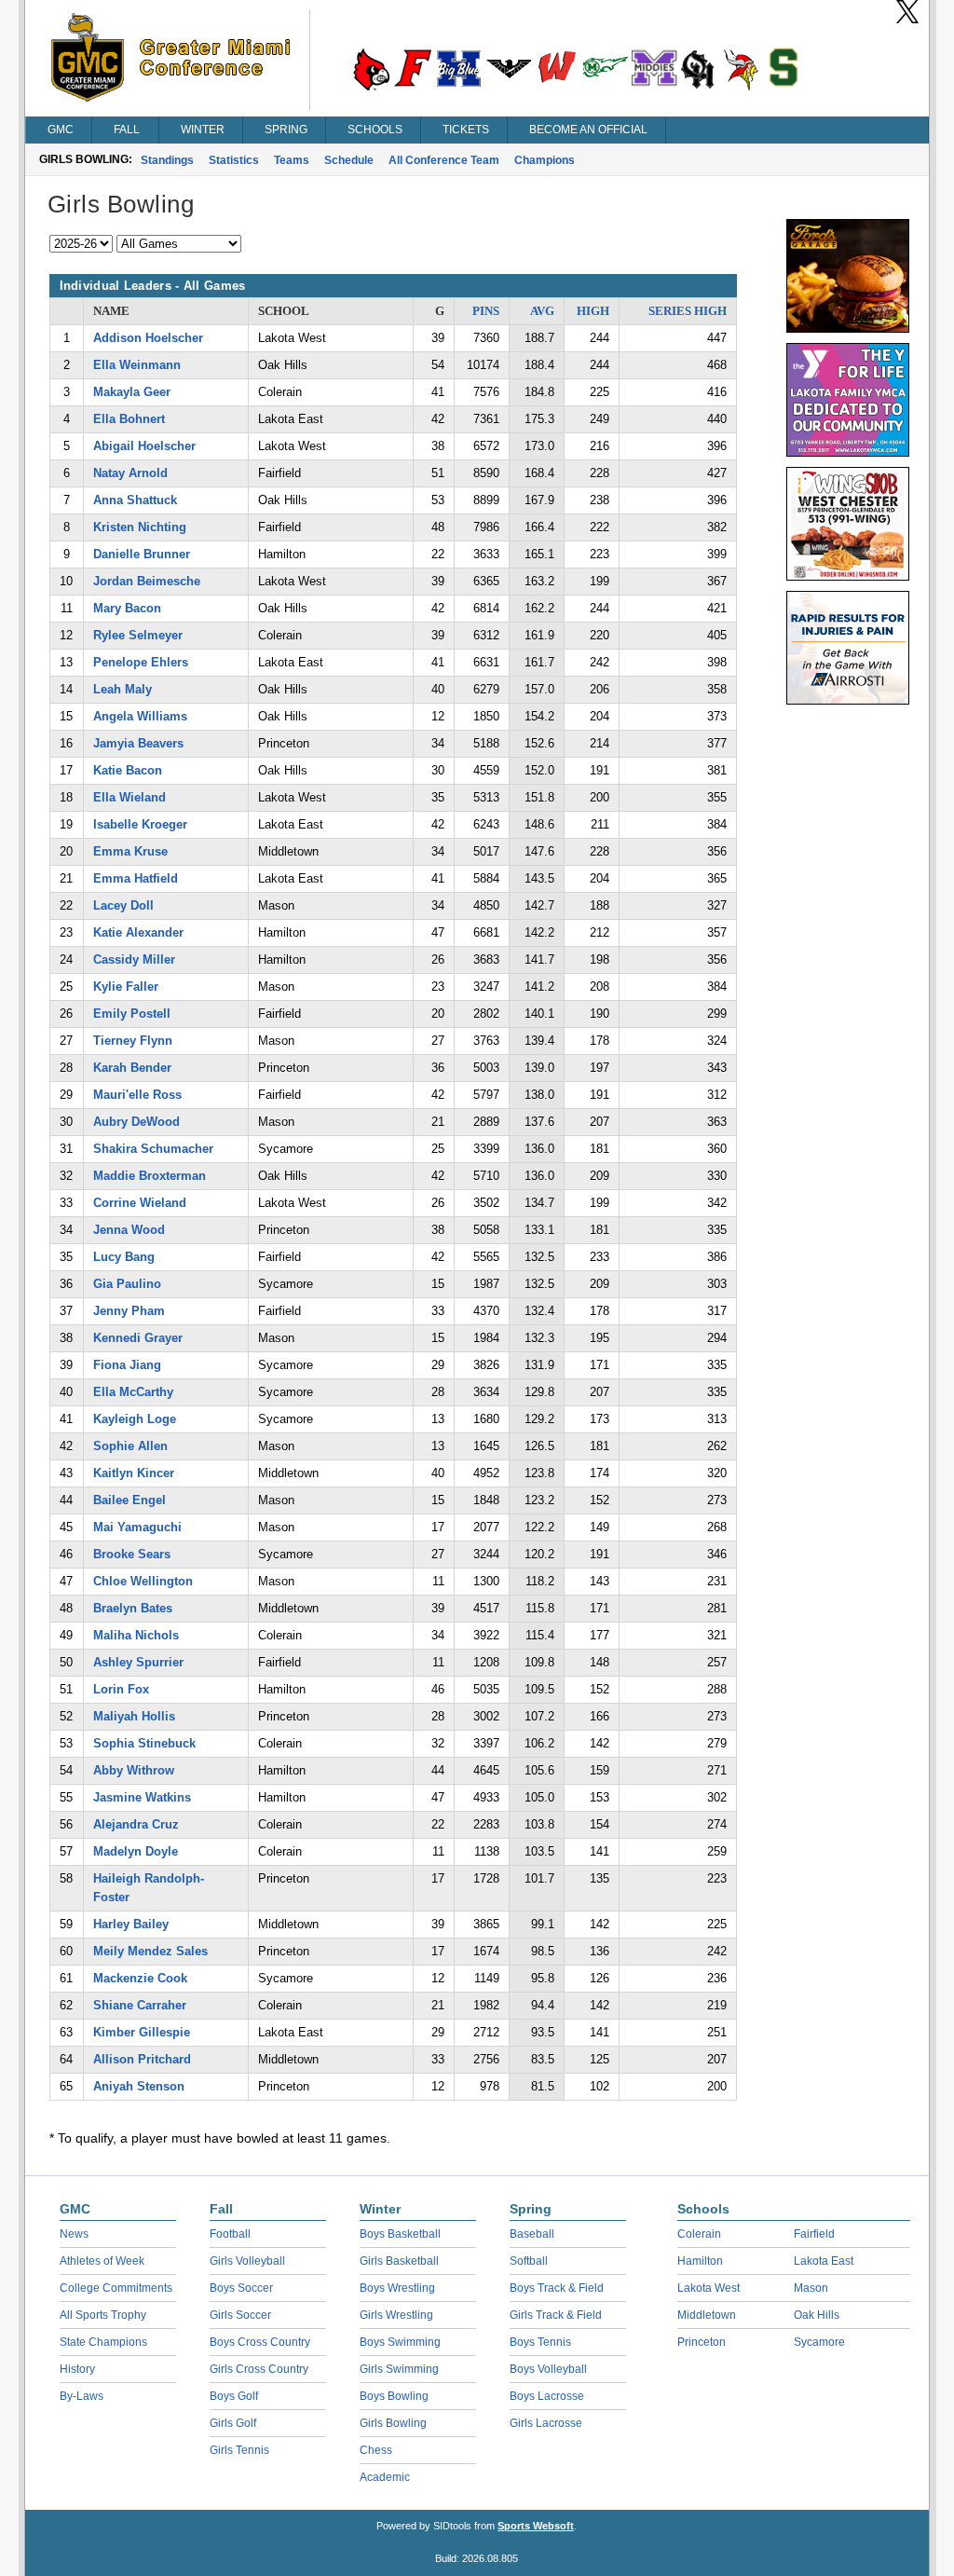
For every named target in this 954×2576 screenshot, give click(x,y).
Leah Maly (123, 689)
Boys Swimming (400, 2342)
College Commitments (116, 2288)
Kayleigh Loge (135, 1419)
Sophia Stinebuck (144, 1743)
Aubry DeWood (136, 1122)
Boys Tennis (540, 2342)
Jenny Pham (129, 1311)
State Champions (103, 2342)
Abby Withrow (134, 1770)
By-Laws (82, 2396)
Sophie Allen (130, 1446)
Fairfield (814, 2234)
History (77, 2369)
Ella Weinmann (137, 365)
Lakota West (709, 2288)
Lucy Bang (124, 1257)
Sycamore (819, 2342)
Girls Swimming (399, 2369)
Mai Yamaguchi (137, 1527)
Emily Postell (132, 1014)
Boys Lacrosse (547, 2396)
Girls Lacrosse (546, 2423)
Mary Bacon (127, 608)
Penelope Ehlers (141, 662)
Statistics (234, 160)
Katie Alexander (138, 932)
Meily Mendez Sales (150, 1951)
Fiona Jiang (127, 1365)
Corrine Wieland (140, 1203)
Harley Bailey (131, 1924)
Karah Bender (132, 1068)
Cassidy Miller (134, 959)
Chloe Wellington (143, 1581)
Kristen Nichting (140, 527)
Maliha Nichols (136, 1635)
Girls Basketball (399, 2261)
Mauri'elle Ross (137, 1095)
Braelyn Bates (133, 1608)
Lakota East (824, 2261)
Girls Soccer (240, 2315)
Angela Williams (140, 716)
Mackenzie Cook (140, 1978)
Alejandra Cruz (136, 1824)
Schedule (349, 160)
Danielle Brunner (142, 554)
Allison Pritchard (142, 2059)
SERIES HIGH (688, 311)
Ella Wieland (129, 797)
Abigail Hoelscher (144, 446)
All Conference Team (444, 160)
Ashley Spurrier (138, 1662)
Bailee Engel (129, 1500)
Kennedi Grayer (138, 1338)
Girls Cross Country (259, 2369)
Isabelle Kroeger (140, 824)
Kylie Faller (126, 987)
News (74, 2234)
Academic (385, 2477)
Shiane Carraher (140, 2005)
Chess (376, 2450)
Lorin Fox (121, 1689)
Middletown (707, 2315)
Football (230, 2234)
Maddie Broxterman (150, 1176)
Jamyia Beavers (138, 743)
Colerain (699, 2234)
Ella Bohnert (129, 419)
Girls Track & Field (556, 2315)
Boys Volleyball (548, 2369)
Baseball (532, 2234)
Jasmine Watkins (142, 1797)
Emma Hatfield (136, 878)
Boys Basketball (400, 2234)
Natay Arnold (130, 473)
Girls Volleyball (247, 2261)
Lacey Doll (123, 905)
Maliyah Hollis (134, 1716)
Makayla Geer (132, 392)
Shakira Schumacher (153, 1149)
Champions (545, 160)
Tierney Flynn (133, 1041)
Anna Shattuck (135, 500)
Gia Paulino (127, 1284)
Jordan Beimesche (147, 581)
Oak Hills (817, 2315)
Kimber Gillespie (142, 2032)
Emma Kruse (130, 851)
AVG (542, 311)
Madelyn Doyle (136, 1851)
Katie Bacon (128, 770)
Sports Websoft (536, 2526)
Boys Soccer (241, 2288)
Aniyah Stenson (139, 2086)
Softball (529, 2261)
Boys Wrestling (397, 2288)
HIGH (593, 311)
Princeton (702, 2342)
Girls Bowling (393, 2423)
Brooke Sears (132, 1554)
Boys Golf (234, 2396)
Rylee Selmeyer (138, 635)
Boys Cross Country (260, 2342)
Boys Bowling (394, 2396)
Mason (811, 2288)
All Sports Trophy (103, 2315)
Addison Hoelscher (148, 338)
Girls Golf (233, 2423)
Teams (292, 160)
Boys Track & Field (557, 2288)
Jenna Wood (129, 1230)
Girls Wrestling (396, 2315)
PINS (486, 311)
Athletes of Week (102, 2261)
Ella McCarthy (133, 1392)
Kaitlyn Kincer (134, 1473)
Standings (167, 160)
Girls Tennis (239, 2450)
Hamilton (700, 2261)
